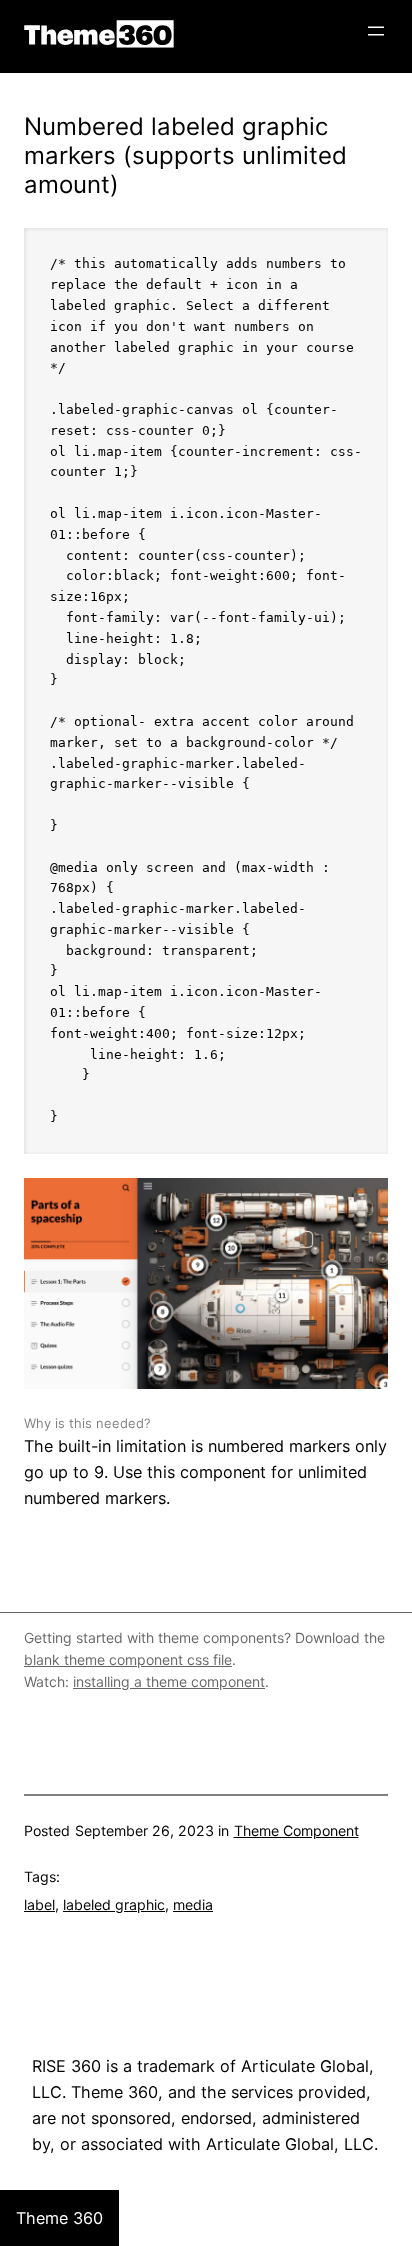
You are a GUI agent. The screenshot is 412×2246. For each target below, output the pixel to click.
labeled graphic (114, 1904)
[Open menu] (376, 31)
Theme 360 (99, 34)
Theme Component (296, 1830)
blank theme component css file (128, 1659)
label (39, 1904)
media (193, 1904)
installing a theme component (169, 1681)
